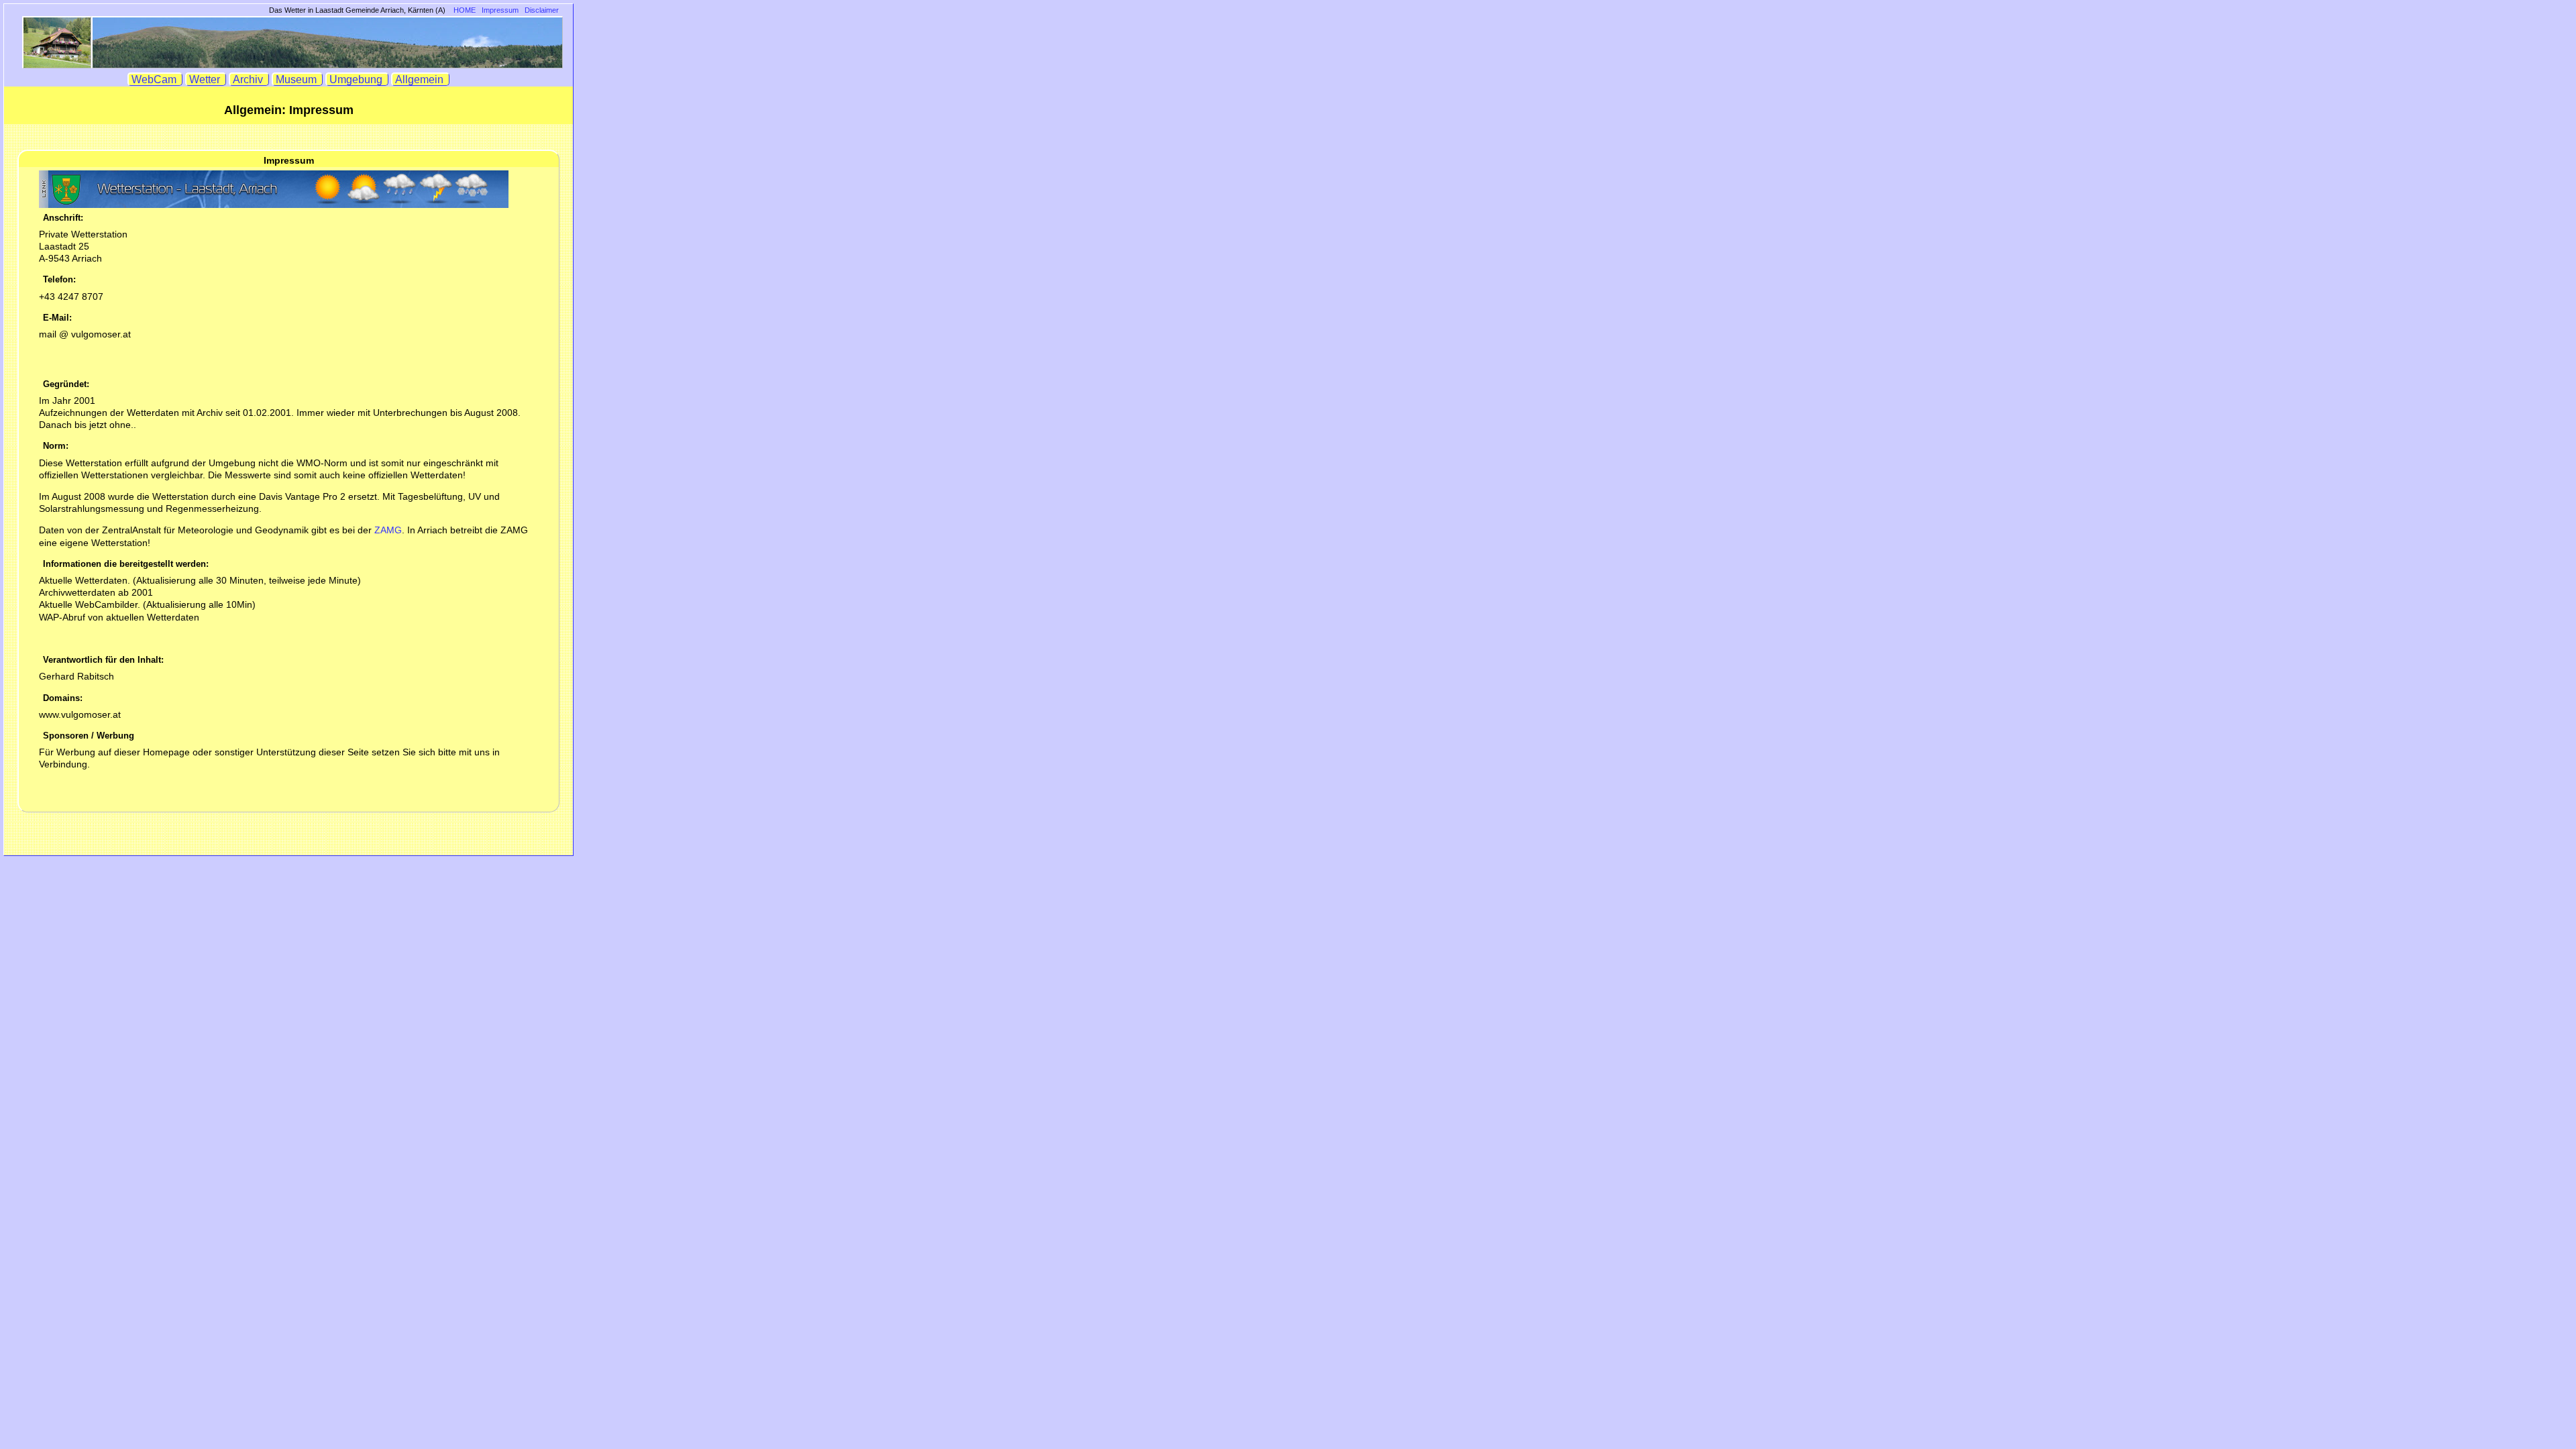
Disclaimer (542, 10)
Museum (298, 79)
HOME (465, 10)
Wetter (206, 79)
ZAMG (388, 530)
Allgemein (421, 79)
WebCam (155, 79)
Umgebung (357, 79)
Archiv (249, 79)
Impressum (500, 10)
